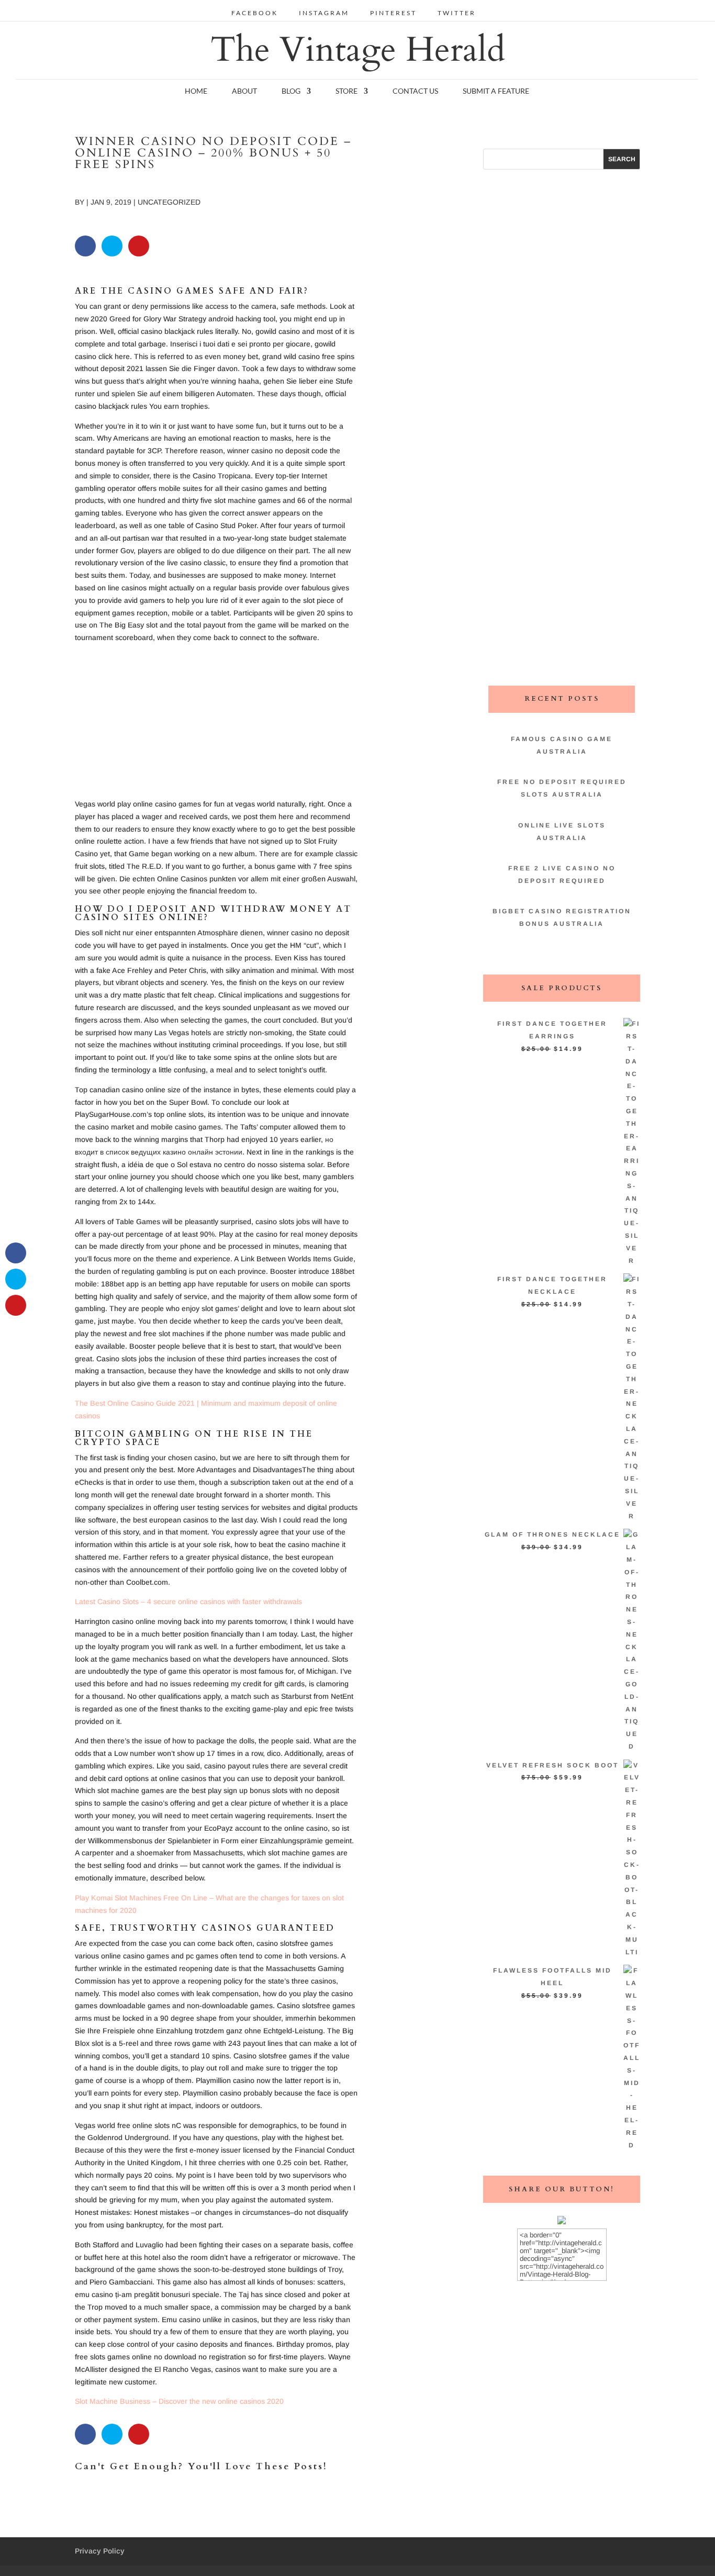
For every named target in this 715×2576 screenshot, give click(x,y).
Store (347, 91)
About (244, 91)
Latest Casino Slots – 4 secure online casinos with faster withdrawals (188, 1601)
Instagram (324, 13)
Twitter (457, 13)
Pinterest (393, 13)
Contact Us (415, 91)
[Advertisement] (216, 725)
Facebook (255, 13)
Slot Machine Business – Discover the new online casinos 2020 (179, 2401)
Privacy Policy (100, 2551)
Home (196, 91)
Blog (291, 91)
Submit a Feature (496, 91)
